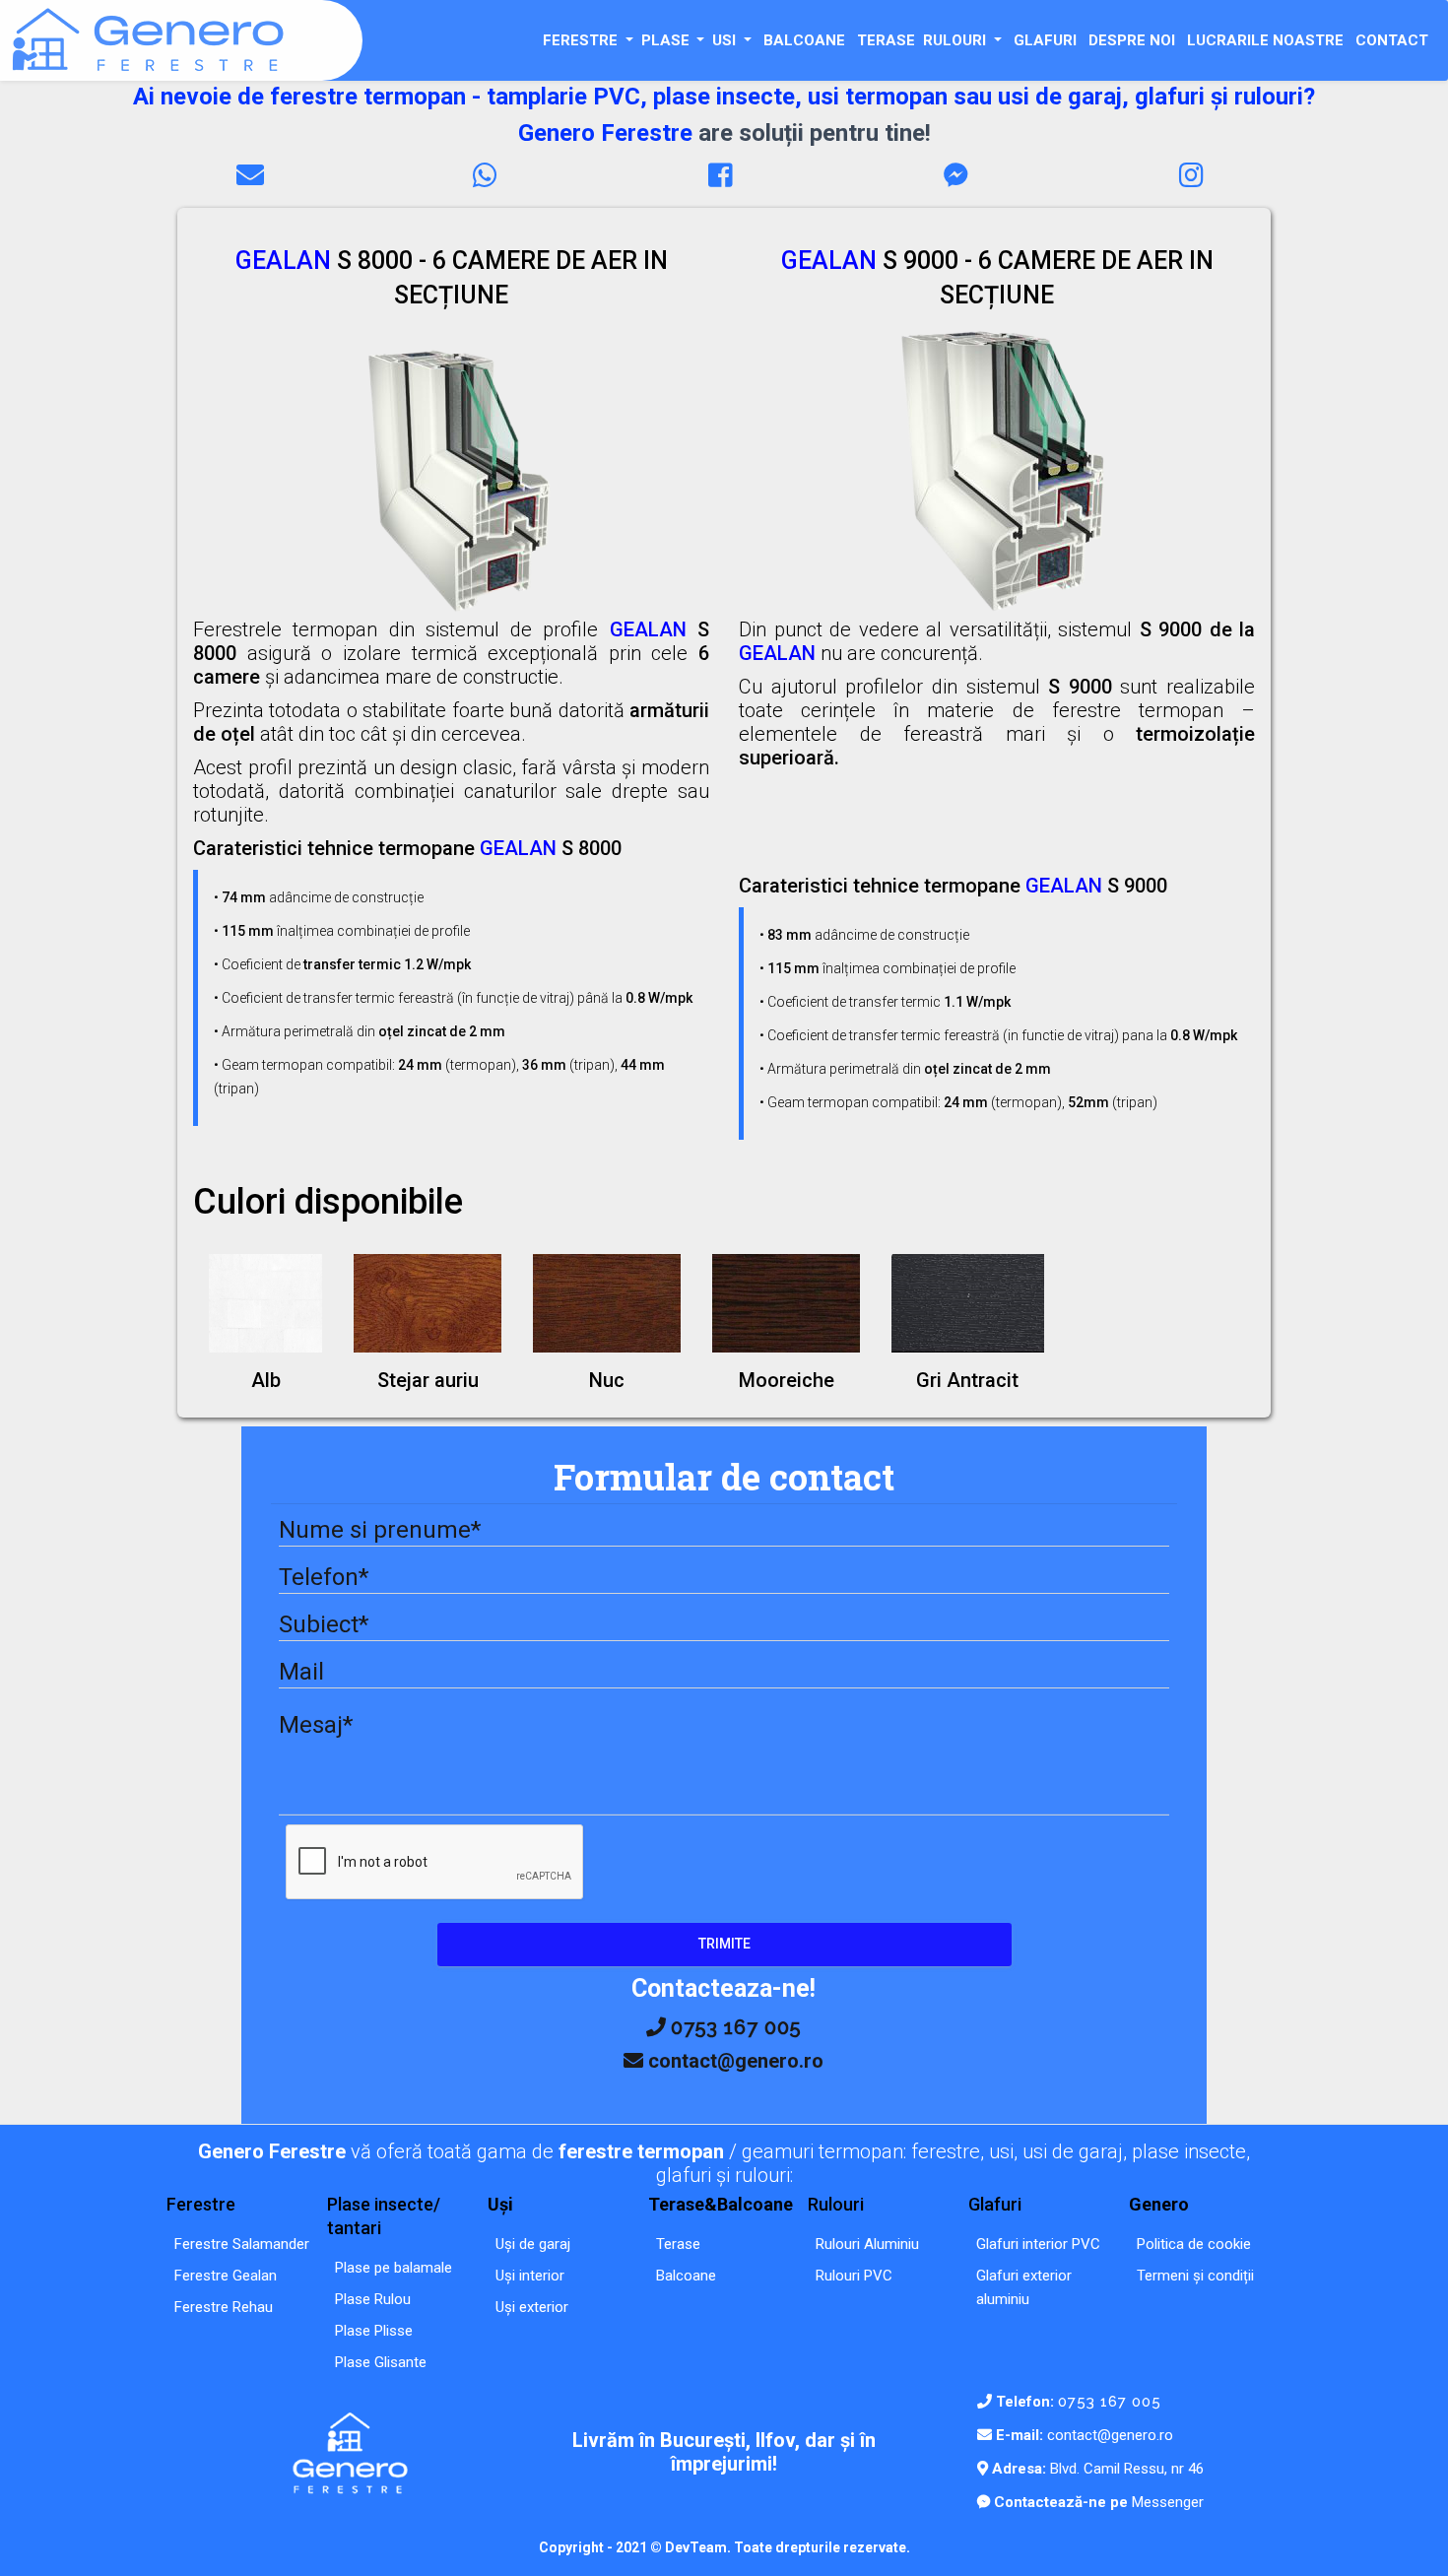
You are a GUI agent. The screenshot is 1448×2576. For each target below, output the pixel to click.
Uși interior (530, 2276)
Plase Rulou (373, 2299)
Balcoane (686, 2276)
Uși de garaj (533, 2244)
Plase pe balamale (394, 2268)
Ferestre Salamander (242, 2244)
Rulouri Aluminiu (867, 2244)
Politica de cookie (1194, 2244)
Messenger (1166, 2502)
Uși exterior (532, 2307)
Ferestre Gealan (226, 2276)
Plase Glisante (381, 2362)
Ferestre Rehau (224, 2307)
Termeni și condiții (1195, 2276)
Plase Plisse (374, 2331)
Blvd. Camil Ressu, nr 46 (1125, 2469)
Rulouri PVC (854, 2276)
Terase (678, 2244)
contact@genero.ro (1110, 2435)
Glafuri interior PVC (1038, 2244)
